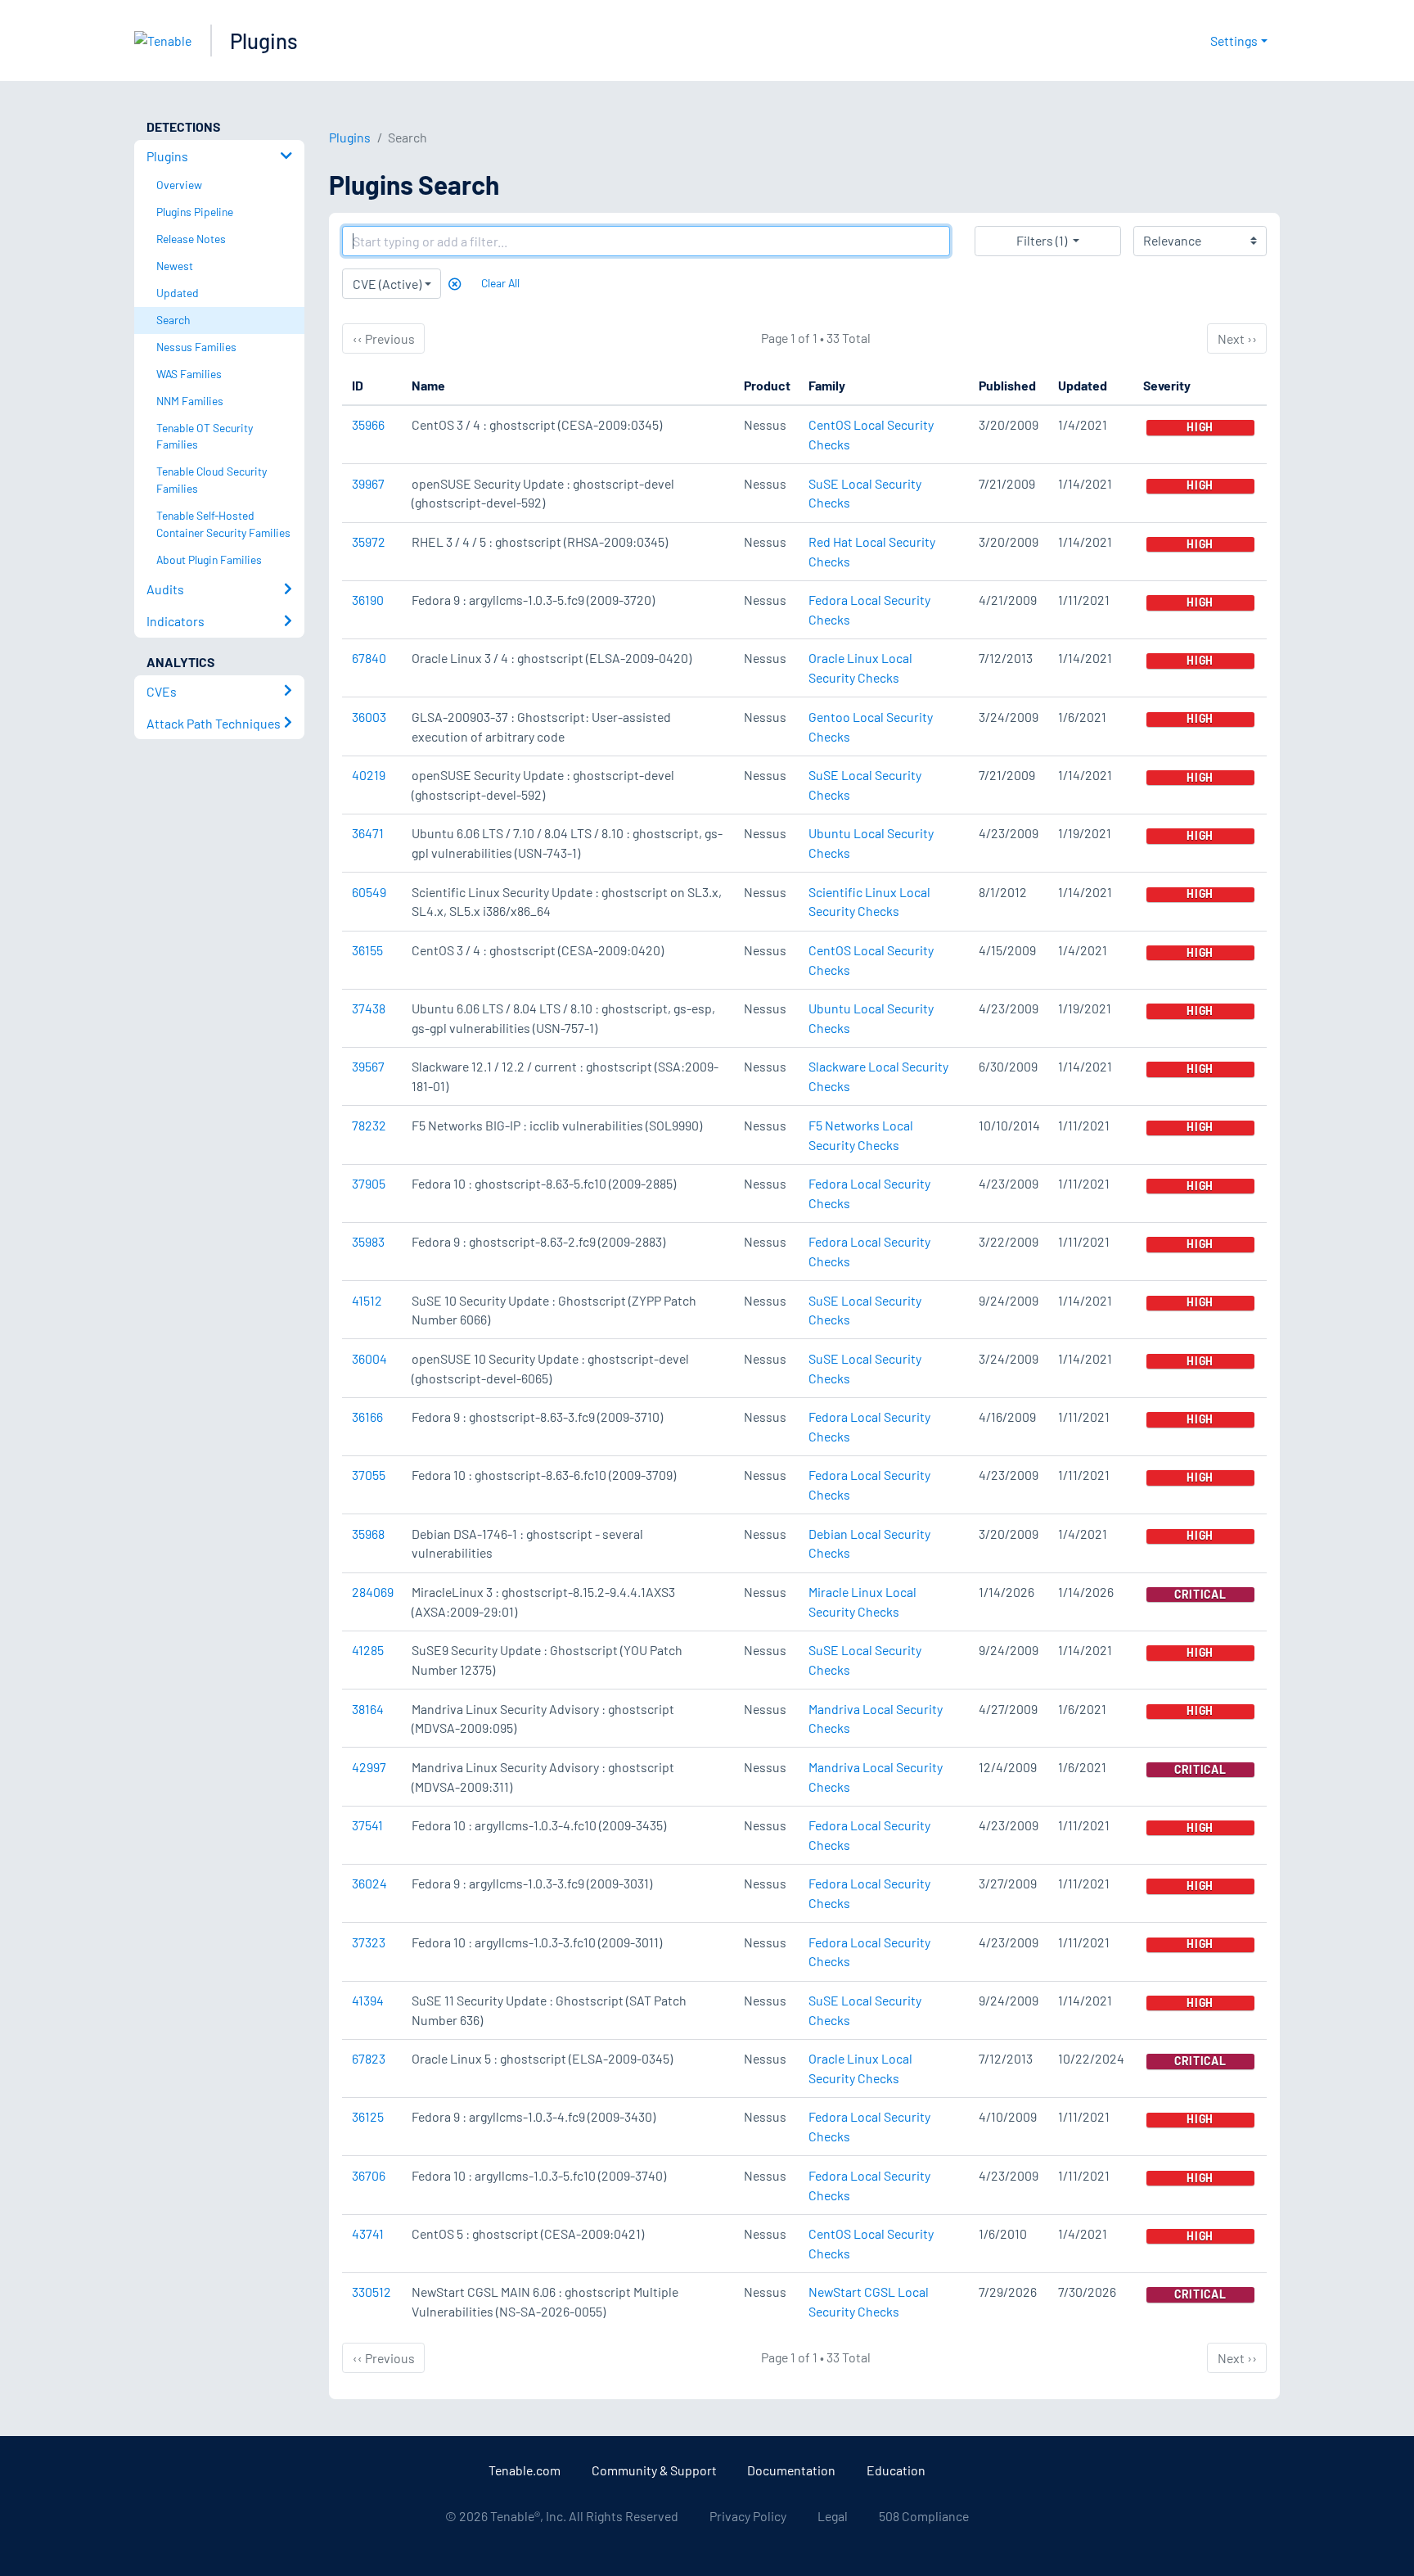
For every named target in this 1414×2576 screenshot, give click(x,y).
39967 (368, 483)
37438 (369, 1008)
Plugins (264, 41)
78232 (369, 1125)
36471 (368, 833)
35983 (368, 1241)
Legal (833, 2516)
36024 (369, 1883)
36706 (369, 2175)
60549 (369, 892)
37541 (367, 1825)
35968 (368, 1534)
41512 (367, 1300)
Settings (1234, 41)
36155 (367, 950)
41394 (368, 2000)
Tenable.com (525, 2470)
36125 (368, 2116)
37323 (369, 1942)
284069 (373, 1592)
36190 (368, 600)
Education (896, 2470)
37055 (369, 1475)
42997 (369, 1767)
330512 (372, 2292)
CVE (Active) (387, 284)
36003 (369, 717)
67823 (369, 2058)
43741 (368, 2233)
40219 (369, 775)
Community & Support (654, 2470)
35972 (369, 541)
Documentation (791, 2470)
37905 (369, 1183)
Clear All (500, 283)
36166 (367, 1417)
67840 (369, 658)
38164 (368, 1709)
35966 (368, 424)
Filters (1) (1042, 240)
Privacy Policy (748, 2516)
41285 (368, 1650)
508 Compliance (924, 2516)
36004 (369, 1358)
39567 (368, 1066)
